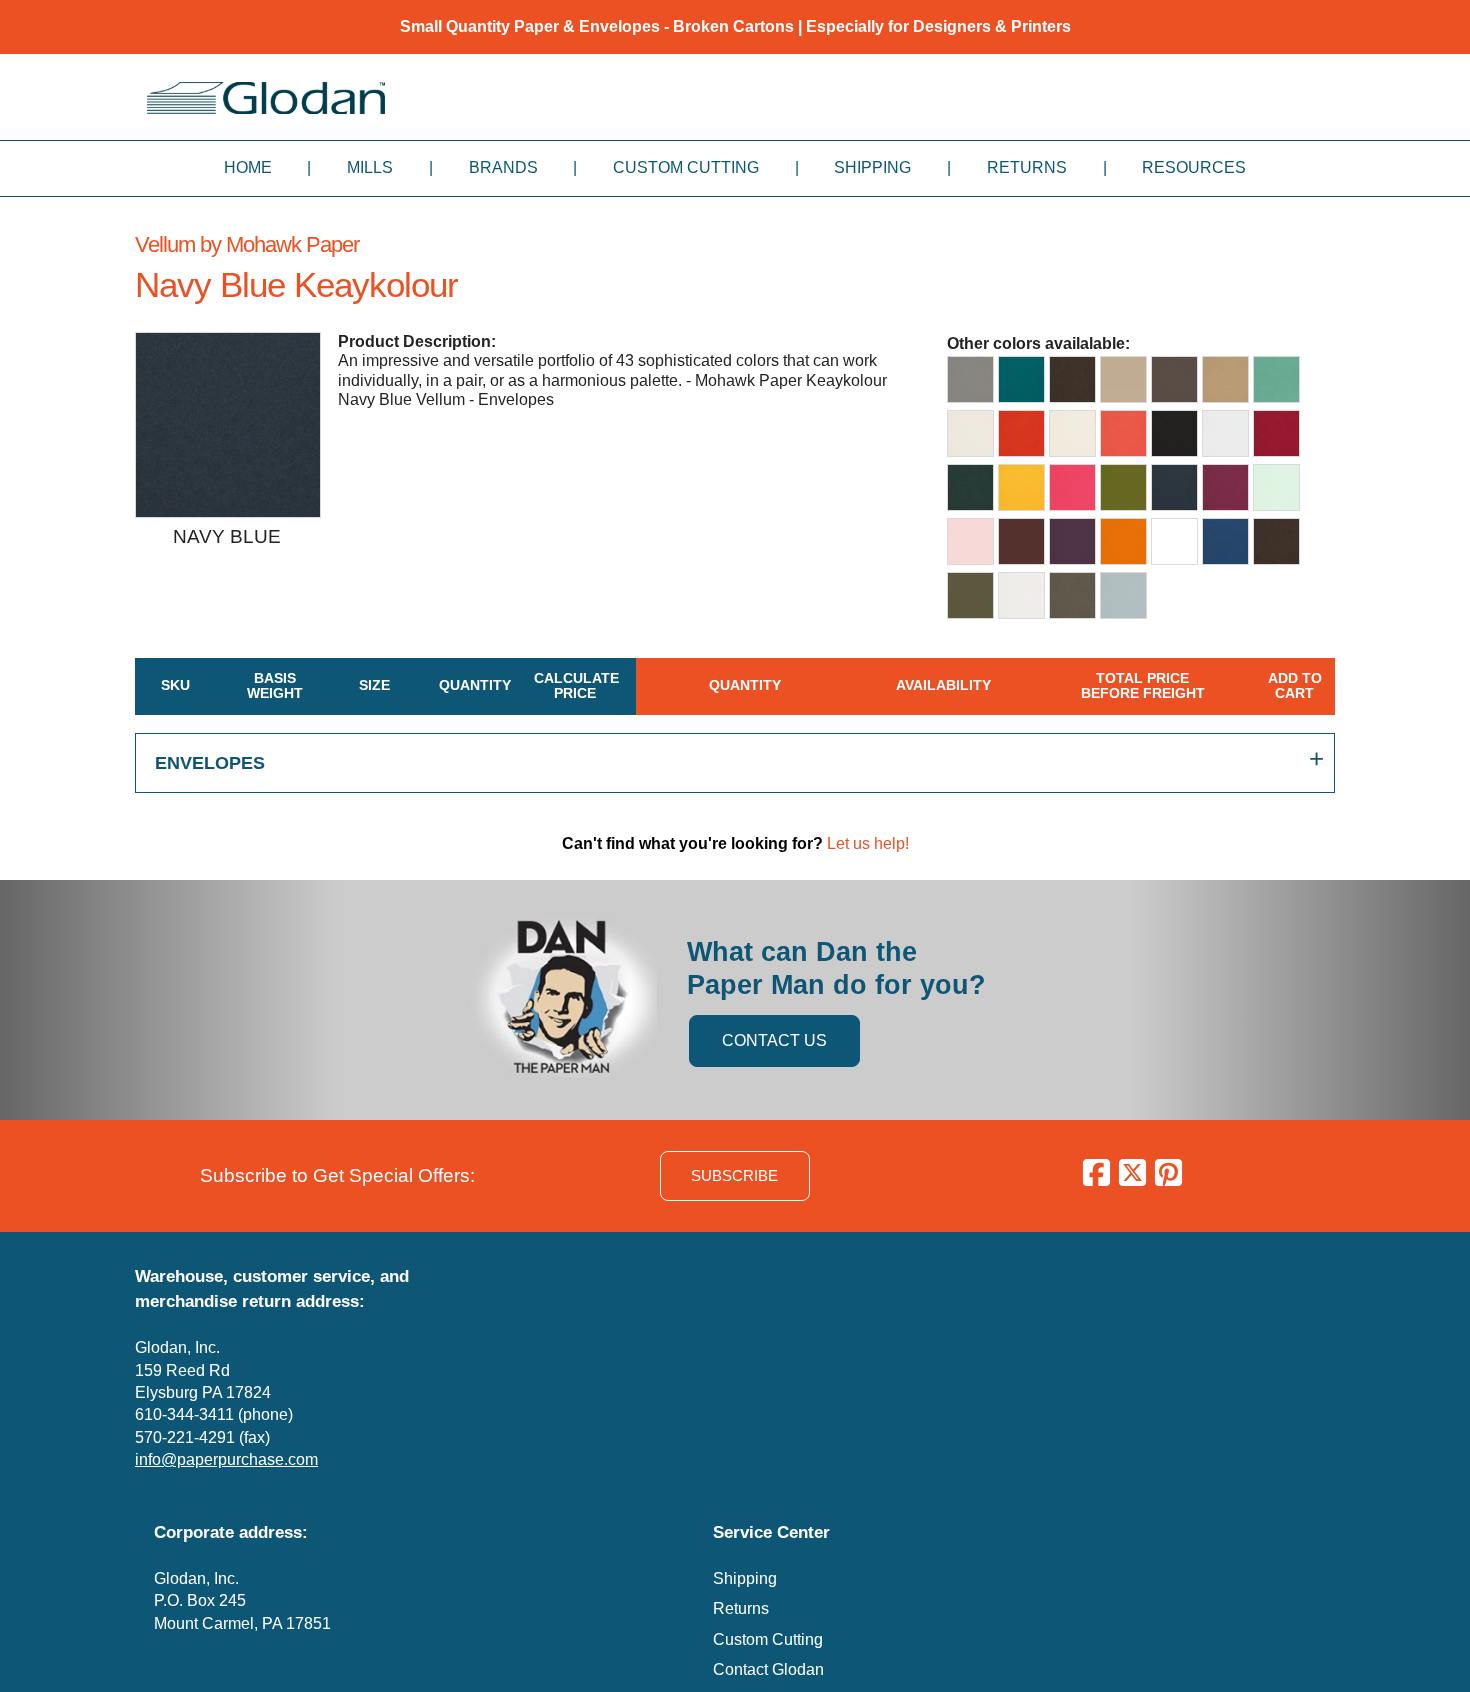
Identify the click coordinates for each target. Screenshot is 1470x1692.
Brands (503, 167)
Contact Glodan (768, 1669)
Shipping (872, 167)
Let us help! (868, 843)
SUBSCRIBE (734, 1175)
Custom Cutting (686, 167)
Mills (370, 167)
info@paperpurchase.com (226, 1459)
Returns (1027, 167)
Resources (1194, 167)
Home (248, 167)
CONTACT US (774, 1040)
